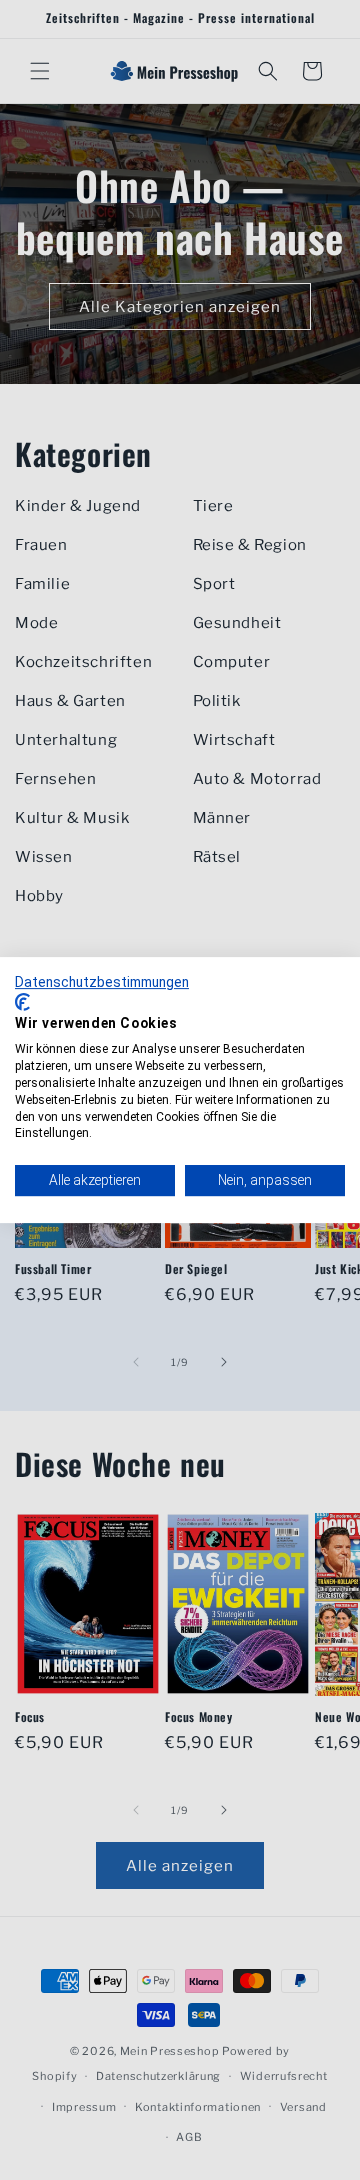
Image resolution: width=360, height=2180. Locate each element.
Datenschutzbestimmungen (102, 982)
